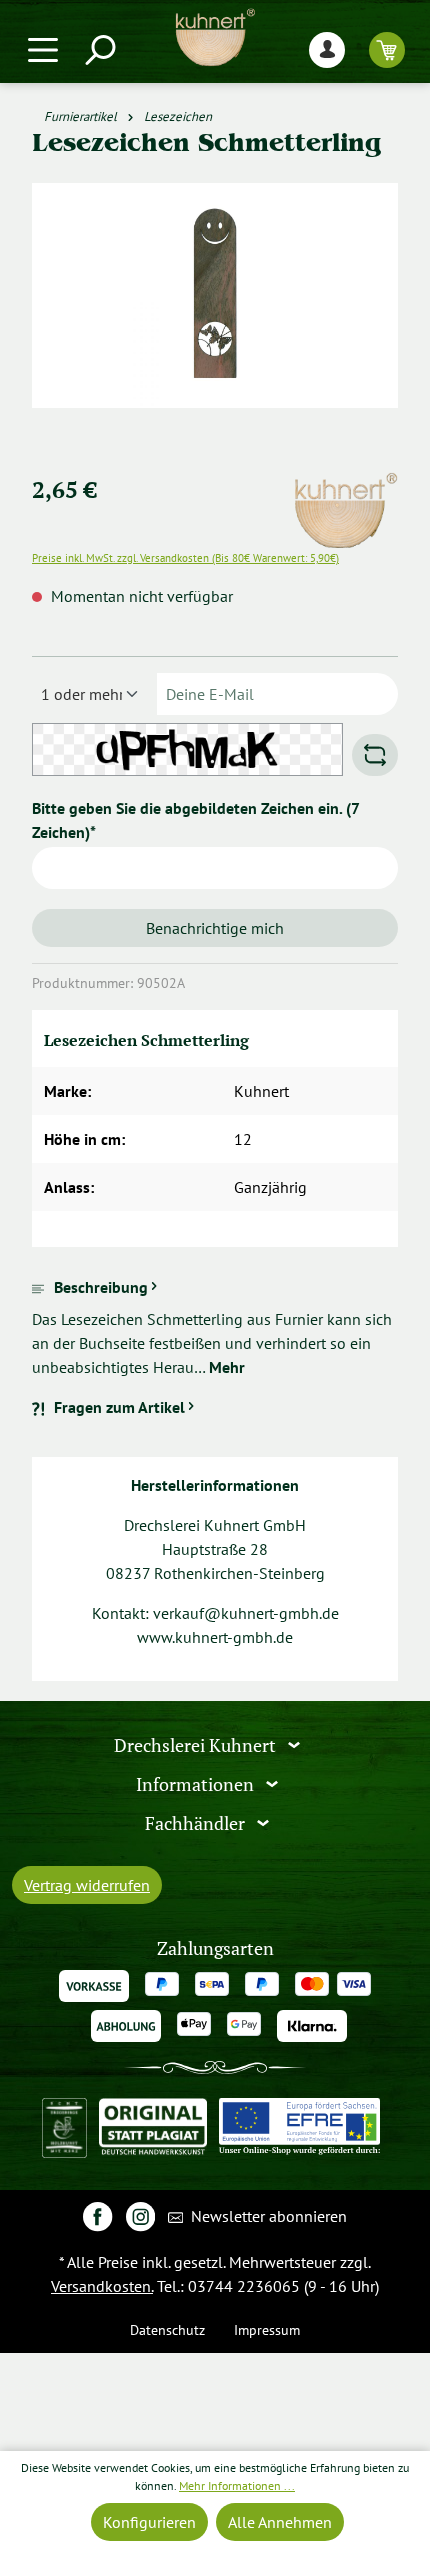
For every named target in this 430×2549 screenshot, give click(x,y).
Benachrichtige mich (215, 928)
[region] (215, 319)
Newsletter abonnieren (267, 2216)
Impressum (267, 2329)
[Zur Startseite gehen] (215, 37)
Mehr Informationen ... (237, 2485)
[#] (97, 2215)
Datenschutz (167, 2329)
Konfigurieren (149, 2522)
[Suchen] (99, 49)
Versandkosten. (102, 2286)
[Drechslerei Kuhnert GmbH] (345, 484)
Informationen (197, 1784)
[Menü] (43, 49)
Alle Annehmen (280, 2522)
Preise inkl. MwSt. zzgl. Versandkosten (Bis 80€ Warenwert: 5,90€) (185, 558)
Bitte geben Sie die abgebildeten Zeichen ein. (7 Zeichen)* (195, 820)
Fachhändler (197, 1823)
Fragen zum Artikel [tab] (119, 1407)
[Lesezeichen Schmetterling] (214, 295)
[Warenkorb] (387, 49)
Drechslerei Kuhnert (197, 1745)
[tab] (215, 1327)
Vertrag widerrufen (87, 1885)
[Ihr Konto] (327, 49)
